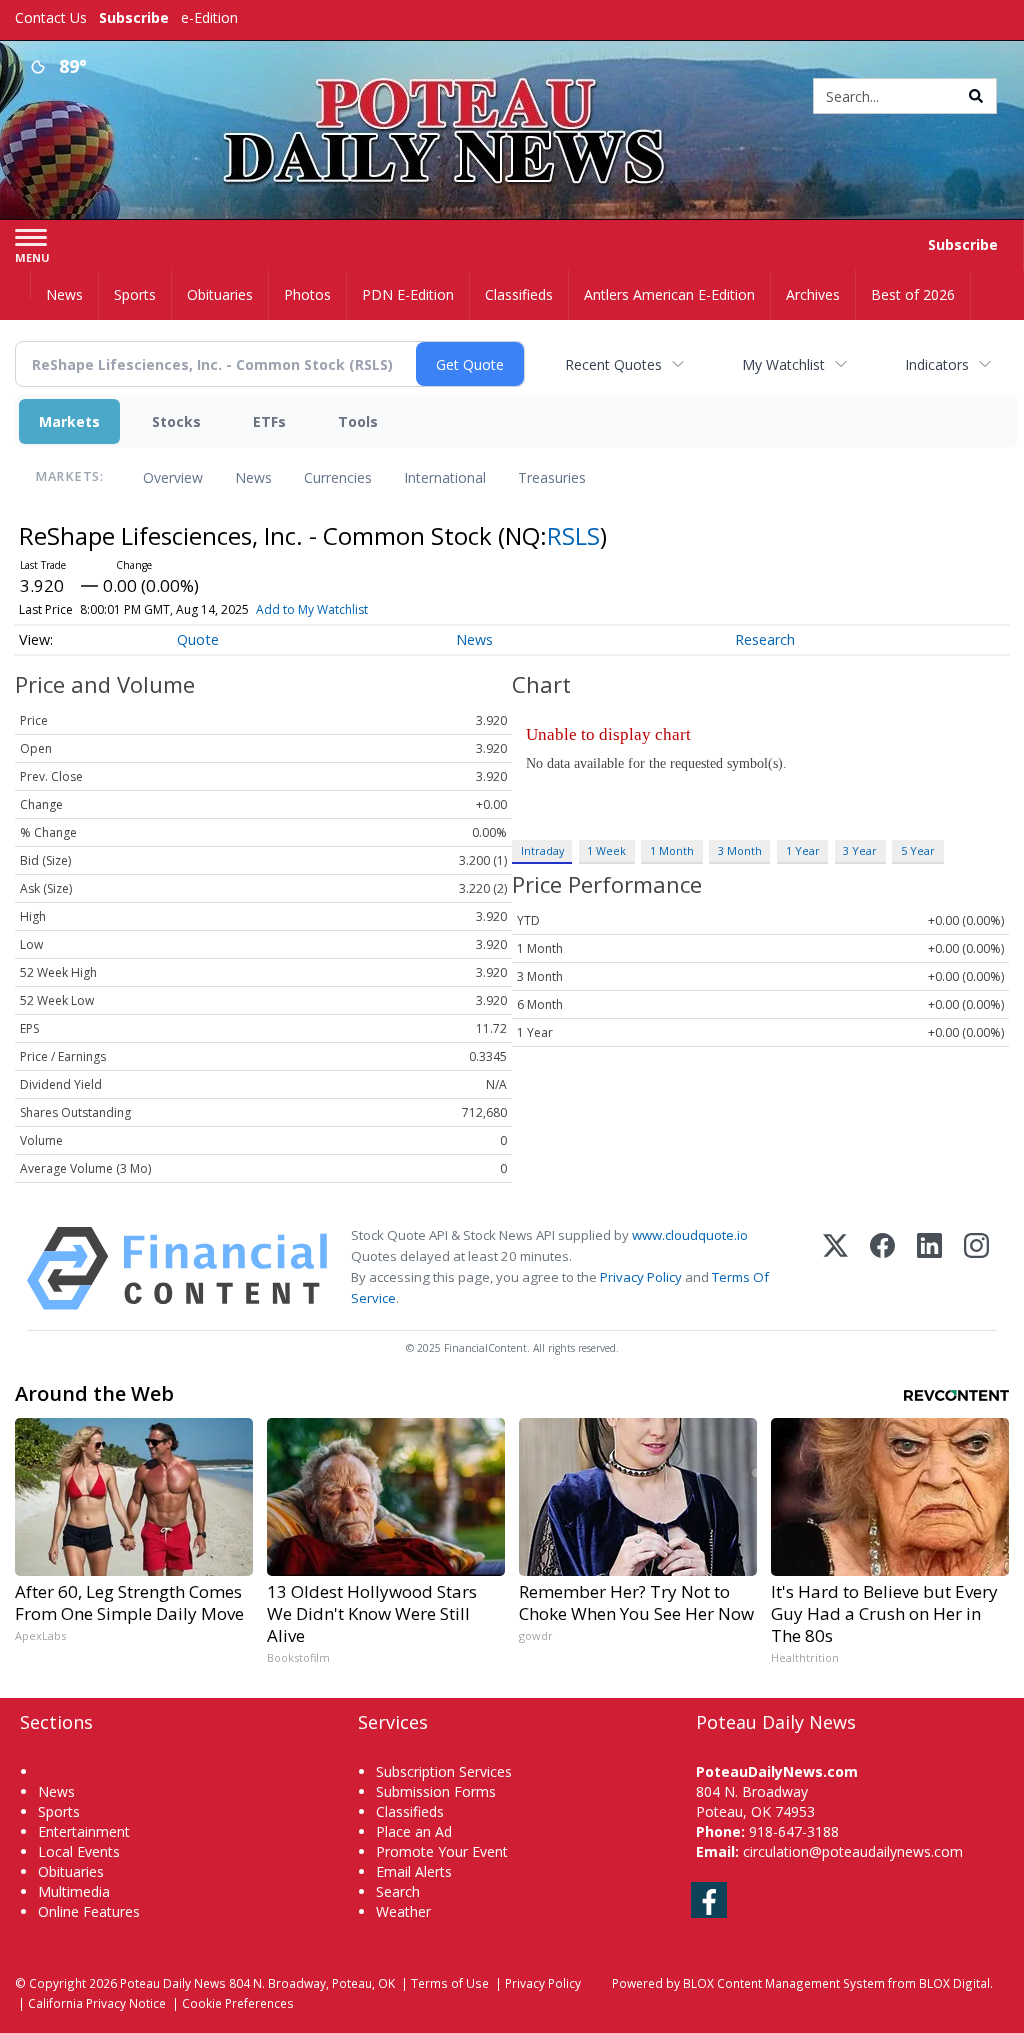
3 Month (740, 850)
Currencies (338, 477)
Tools (358, 421)
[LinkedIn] (929, 1268)
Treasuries (552, 477)
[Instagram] (976, 1268)
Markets (69, 421)
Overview (173, 477)
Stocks (176, 421)
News (253, 477)
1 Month (672, 850)
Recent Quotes (613, 364)
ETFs (269, 421)
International (445, 477)
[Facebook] (882, 1268)
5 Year (918, 850)
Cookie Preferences (238, 2003)
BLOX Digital (954, 1983)
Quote (198, 639)
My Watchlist (783, 364)
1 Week (606, 850)
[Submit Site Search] (976, 96)
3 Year (860, 850)
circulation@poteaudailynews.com (853, 1851)
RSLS (573, 535)
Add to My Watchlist (312, 609)
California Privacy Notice (97, 2003)
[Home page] (512, 91)
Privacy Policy (641, 1277)
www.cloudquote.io (690, 1235)
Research (765, 639)
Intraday (542, 850)
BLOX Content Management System (784, 1983)
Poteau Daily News (173, 1983)
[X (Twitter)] (835, 1268)
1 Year (803, 850)
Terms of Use (450, 1983)
